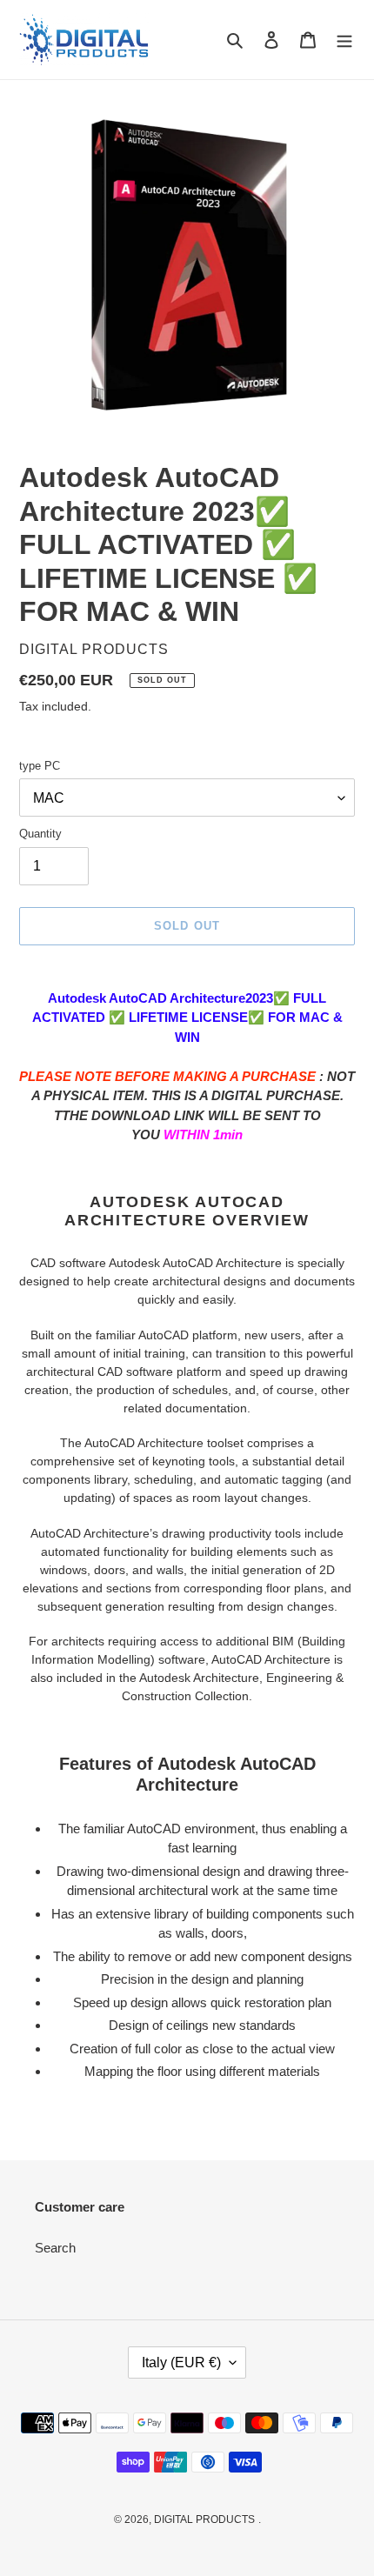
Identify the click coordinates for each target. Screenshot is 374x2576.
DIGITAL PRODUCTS (204, 2519)
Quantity (40, 834)
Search (55, 2248)
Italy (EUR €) (181, 2362)
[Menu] (344, 40)
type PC (40, 766)
